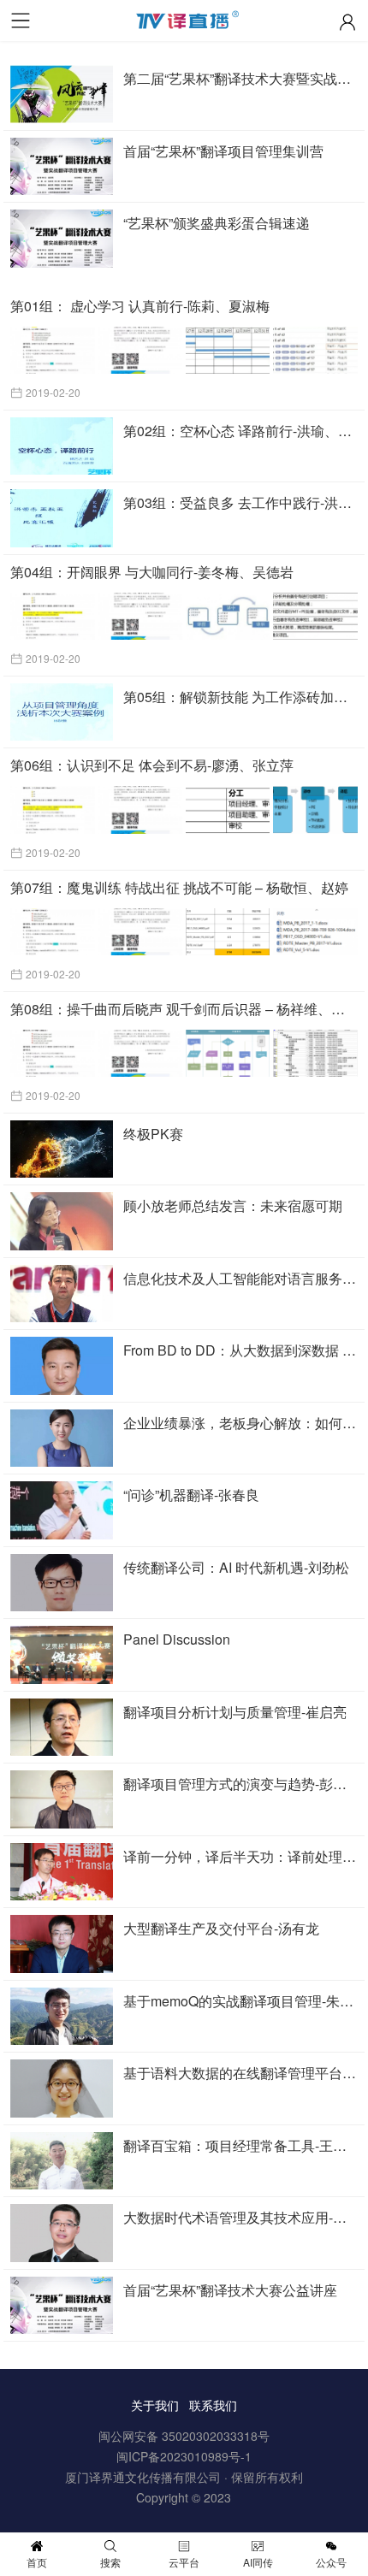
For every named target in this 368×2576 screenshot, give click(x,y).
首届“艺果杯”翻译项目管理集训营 (223, 151)
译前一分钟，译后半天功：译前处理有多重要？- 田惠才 (240, 1856)
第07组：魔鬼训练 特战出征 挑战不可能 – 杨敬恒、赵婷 (179, 887)
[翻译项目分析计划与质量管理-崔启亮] (62, 1728)
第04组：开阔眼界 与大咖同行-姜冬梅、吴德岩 (152, 572)
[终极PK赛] (62, 1149)
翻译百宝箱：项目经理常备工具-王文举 (240, 2145)
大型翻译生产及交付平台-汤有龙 (221, 1928)
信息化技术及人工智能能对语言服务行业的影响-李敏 (240, 1278)
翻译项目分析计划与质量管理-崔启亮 (235, 1712)
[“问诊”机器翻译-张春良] (62, 1510)
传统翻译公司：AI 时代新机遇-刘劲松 (236, 1567)
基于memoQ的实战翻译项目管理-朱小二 (240, 2001)
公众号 (331, 2562)
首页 (37, 2562)
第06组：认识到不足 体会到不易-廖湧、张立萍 (152, 765)
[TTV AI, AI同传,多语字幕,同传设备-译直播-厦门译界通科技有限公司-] (184, 24)
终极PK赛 (153, 1134)
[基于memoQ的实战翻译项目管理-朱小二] (62, 2017)
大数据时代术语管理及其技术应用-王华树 (240, 2217)
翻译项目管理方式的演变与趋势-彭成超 (240, 1784)
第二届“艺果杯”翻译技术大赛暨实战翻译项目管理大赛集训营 (240, 78)
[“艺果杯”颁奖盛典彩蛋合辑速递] (62, 239)
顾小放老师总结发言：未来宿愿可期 (233, 1205)
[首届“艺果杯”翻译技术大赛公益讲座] (62, 2306)
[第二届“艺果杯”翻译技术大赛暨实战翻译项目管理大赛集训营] (62, 94)
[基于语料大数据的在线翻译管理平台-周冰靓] (62, 2089)
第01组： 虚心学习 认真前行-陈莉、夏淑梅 (140, 306)
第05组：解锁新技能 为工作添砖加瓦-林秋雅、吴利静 (240, 697)
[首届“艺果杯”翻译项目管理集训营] (62, 167)
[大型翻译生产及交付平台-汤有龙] (62, 1944)
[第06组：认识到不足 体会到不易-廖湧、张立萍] (185, 809)
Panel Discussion (177, 1639)
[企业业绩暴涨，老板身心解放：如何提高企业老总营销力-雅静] (62, 1439)
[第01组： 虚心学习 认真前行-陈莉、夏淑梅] (185, 350)
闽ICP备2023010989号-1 (184, 2456)
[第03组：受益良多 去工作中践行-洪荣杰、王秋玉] (62, 518)
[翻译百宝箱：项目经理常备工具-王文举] (62, 2161)
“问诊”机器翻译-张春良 (191, 1495)
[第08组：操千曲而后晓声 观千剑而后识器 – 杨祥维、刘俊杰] (185, 1053)
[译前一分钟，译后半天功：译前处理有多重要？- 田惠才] (62, 1872)
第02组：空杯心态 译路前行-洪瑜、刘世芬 (240, 431)
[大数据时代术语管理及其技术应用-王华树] (62, 2233)
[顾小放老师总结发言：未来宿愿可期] (62, 1221)
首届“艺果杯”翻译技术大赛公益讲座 (230, 2290)
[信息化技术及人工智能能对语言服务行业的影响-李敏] (62, 1294)
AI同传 (258, 2562)
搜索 (110, 2562)
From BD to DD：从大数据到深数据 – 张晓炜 (240, 1350)
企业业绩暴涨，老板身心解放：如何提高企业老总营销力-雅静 (240, 1423)
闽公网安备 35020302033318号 (184, 2436)
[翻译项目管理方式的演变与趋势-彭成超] (62, 1799)
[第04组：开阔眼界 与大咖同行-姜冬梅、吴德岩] (185, 616)
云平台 (184, 2562)
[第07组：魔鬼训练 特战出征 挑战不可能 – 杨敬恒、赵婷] (185, 932)
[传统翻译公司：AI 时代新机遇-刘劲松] (62, 1583)
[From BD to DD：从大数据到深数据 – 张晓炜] (62, 1366)
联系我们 (213, 2405)
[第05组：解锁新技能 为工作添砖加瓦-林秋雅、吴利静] (62, 712)
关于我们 (155, 2405)
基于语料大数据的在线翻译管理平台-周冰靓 (240, 2073)
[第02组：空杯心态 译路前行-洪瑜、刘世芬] (62, 446)
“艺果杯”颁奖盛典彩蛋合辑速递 (217, 223)
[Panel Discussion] (62, 1655)
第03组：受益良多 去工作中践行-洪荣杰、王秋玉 (240, 502)
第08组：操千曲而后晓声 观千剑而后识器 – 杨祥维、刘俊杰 (184, 1009)
